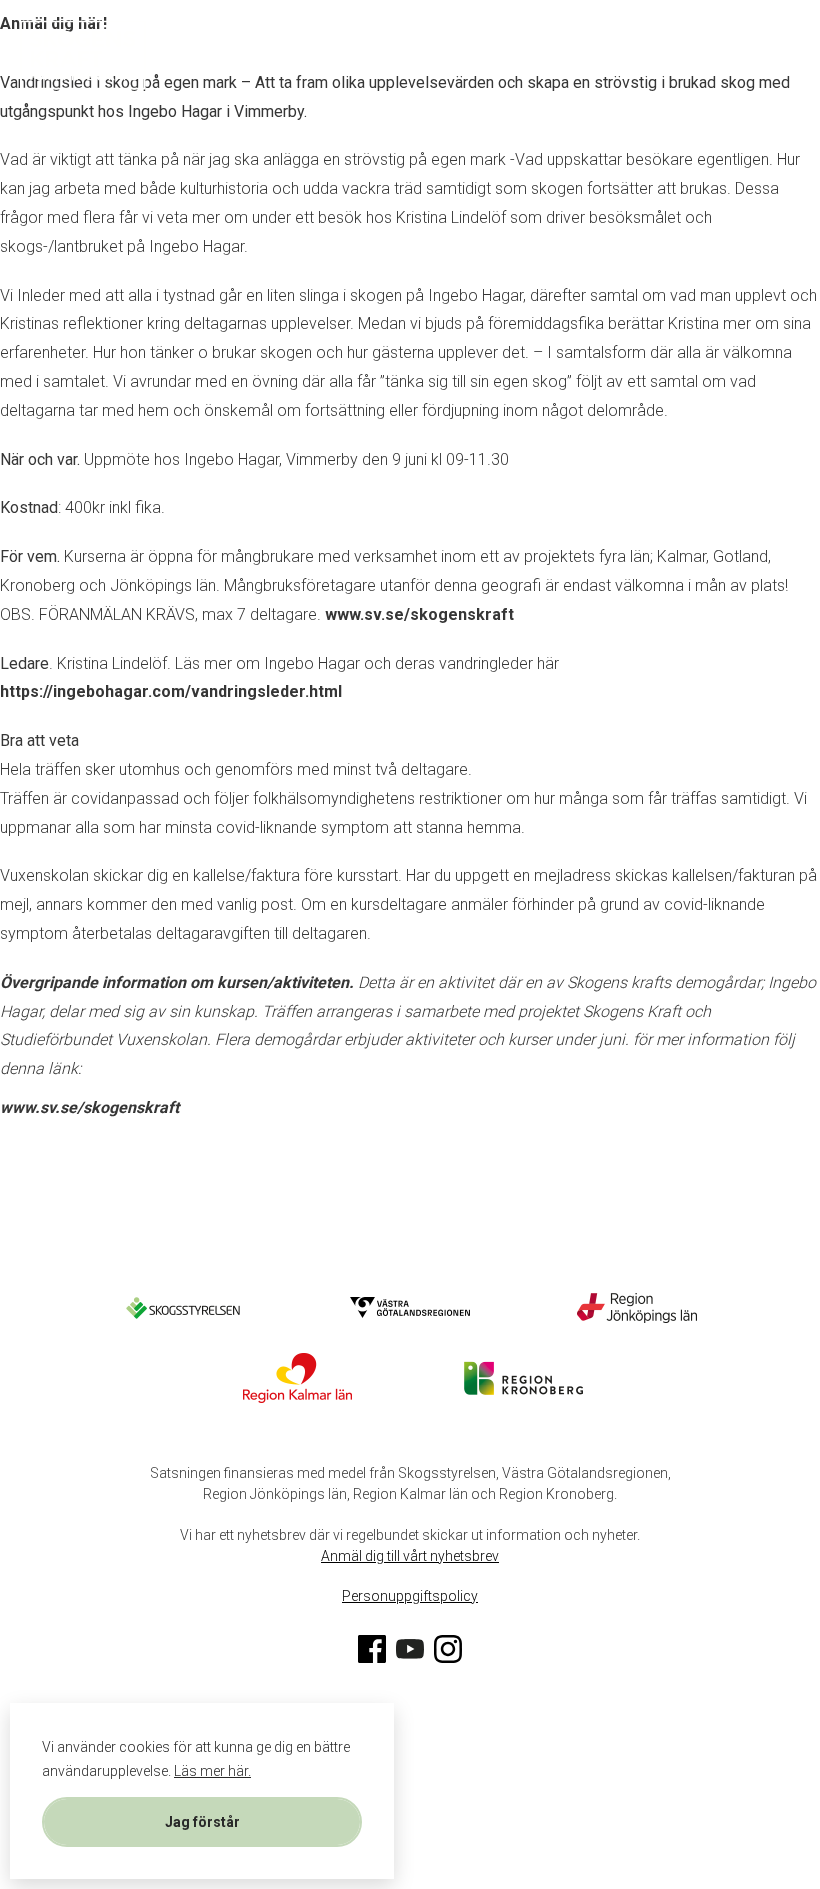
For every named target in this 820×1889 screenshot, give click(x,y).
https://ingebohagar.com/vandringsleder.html (171, 691)
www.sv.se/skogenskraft (419, 614)
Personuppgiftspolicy (410, 1596)
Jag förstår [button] (202, 1822)
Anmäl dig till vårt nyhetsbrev (410, 1556)
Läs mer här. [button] (212, 1771)
